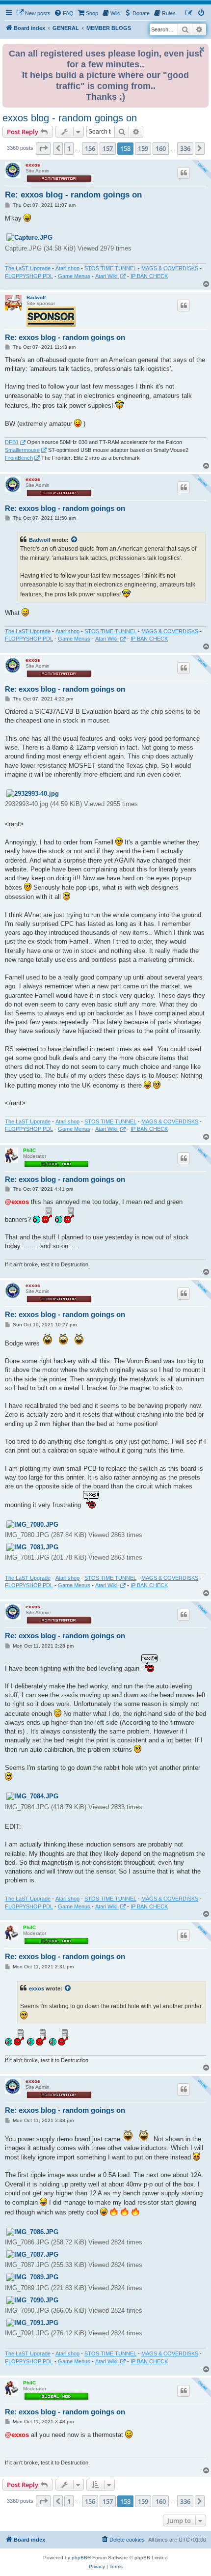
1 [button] (69, 148)
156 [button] (90, 148)
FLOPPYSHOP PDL (29, 276)
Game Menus (74, 276)
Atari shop (67, 268)
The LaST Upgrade (28, 268)
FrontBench (19, 458)
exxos (33, 165)
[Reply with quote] (184, 173)
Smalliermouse (22, 450)
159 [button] (143, 148)
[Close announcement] (202, 49)
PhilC (29, 1150)
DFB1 (12, 442)
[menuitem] (33, 13)
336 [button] (185, 148)
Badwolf (36, 297)
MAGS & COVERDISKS (170, 268)
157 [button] (108, 148)
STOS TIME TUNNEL (110, 268)
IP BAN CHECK (149, 276)
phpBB (79, 2558)
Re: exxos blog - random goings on (73, 195)
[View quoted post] (75, 540)
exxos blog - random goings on (70, 118)
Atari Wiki (107, 276)
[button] (43, 148)
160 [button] (161, 148)
